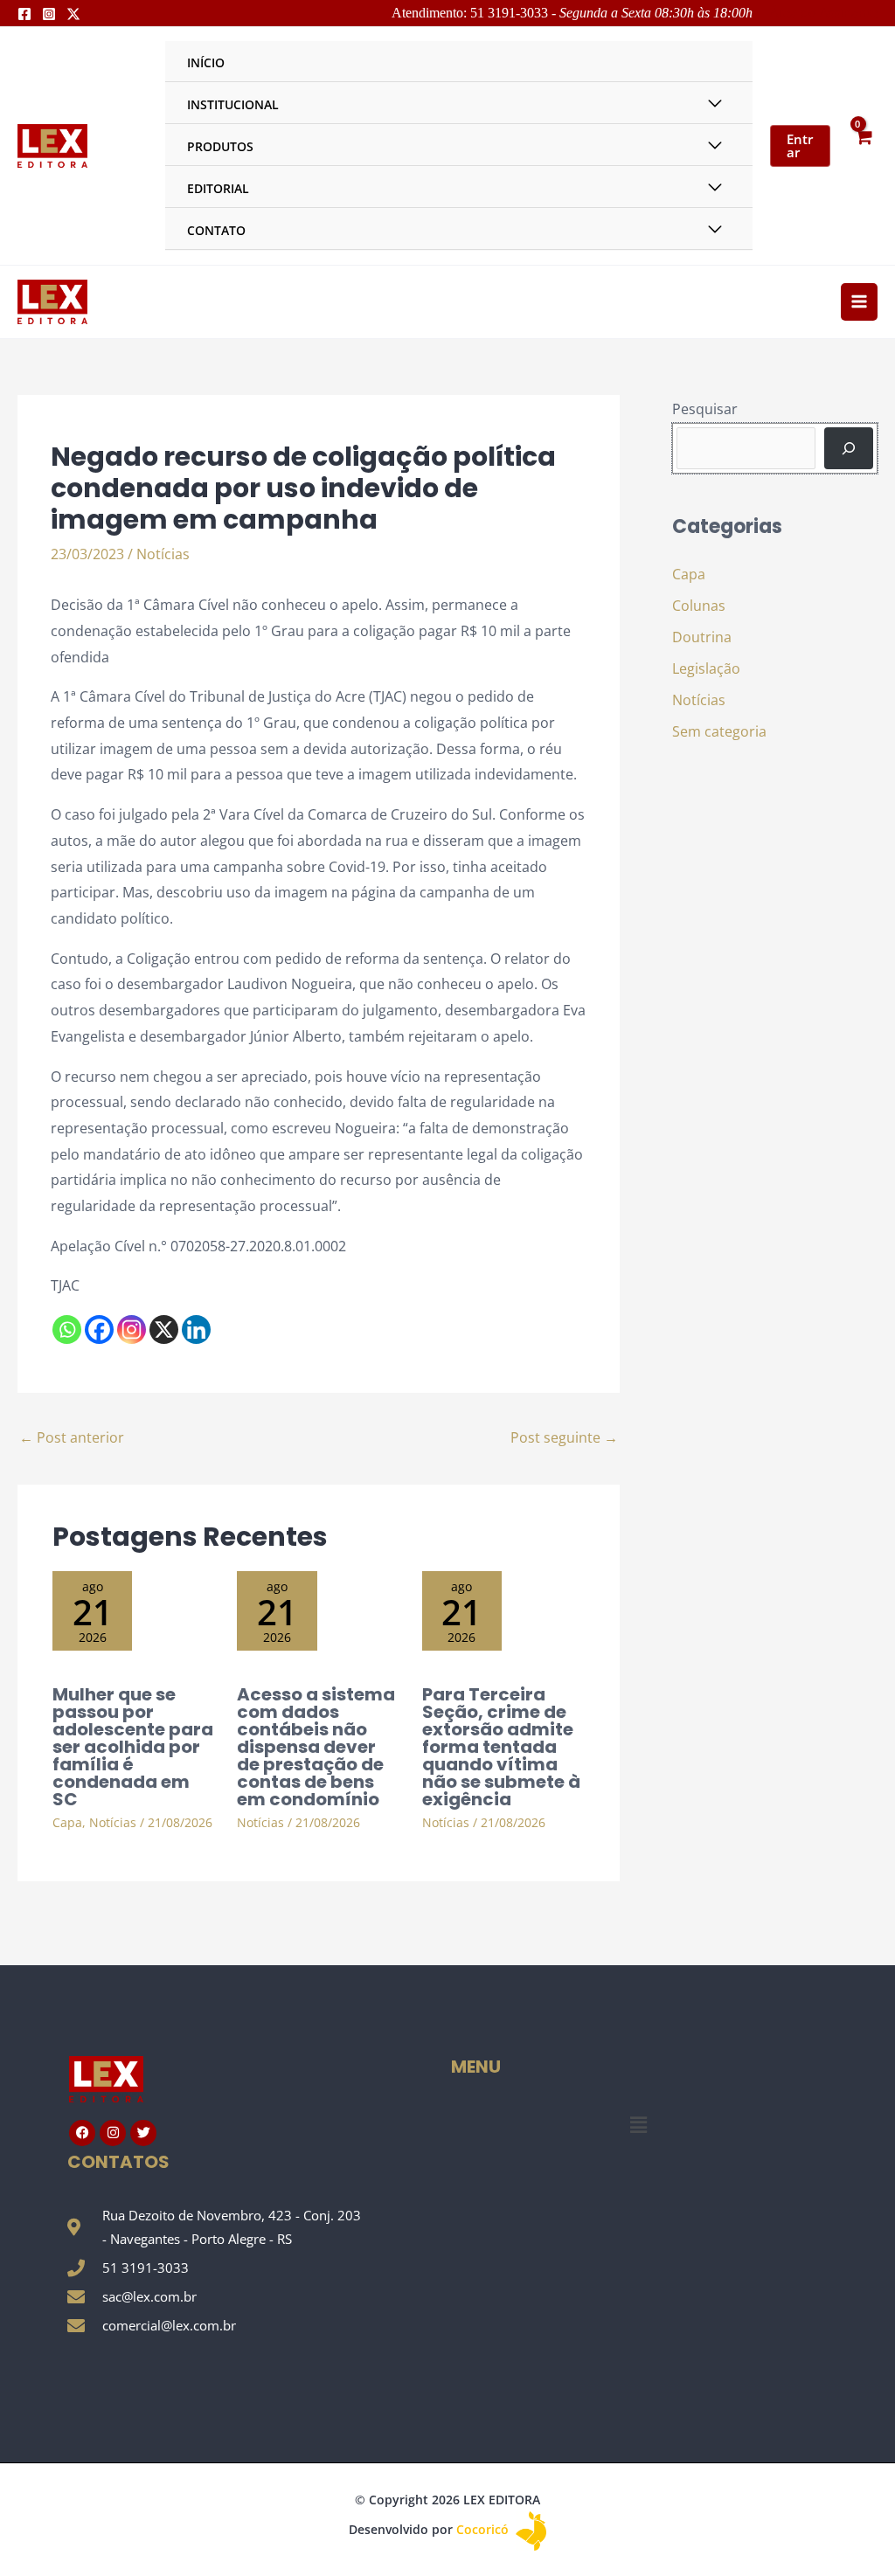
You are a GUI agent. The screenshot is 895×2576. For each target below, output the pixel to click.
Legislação (706, 668)
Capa (67, 1822)
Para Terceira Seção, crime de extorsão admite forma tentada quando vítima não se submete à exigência (501, 1747)
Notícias (163, 554)
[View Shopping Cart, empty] (863, 145)
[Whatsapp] (67, 1330)
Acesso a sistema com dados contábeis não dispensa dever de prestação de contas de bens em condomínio (316, 1747)
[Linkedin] (196, 1330)
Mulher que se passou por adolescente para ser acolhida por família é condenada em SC (133, 1747)
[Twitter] (73, 14)
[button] (638, 2125)
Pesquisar (705, 409)
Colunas (699, 606)
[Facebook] (24, 14)
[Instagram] (49, 14)
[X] (164, 1330)
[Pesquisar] (849, 448)
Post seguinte (564, 1437)
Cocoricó (484, 2529)
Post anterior (72, 1437)
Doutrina (702, 637)
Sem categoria (719, 731)
